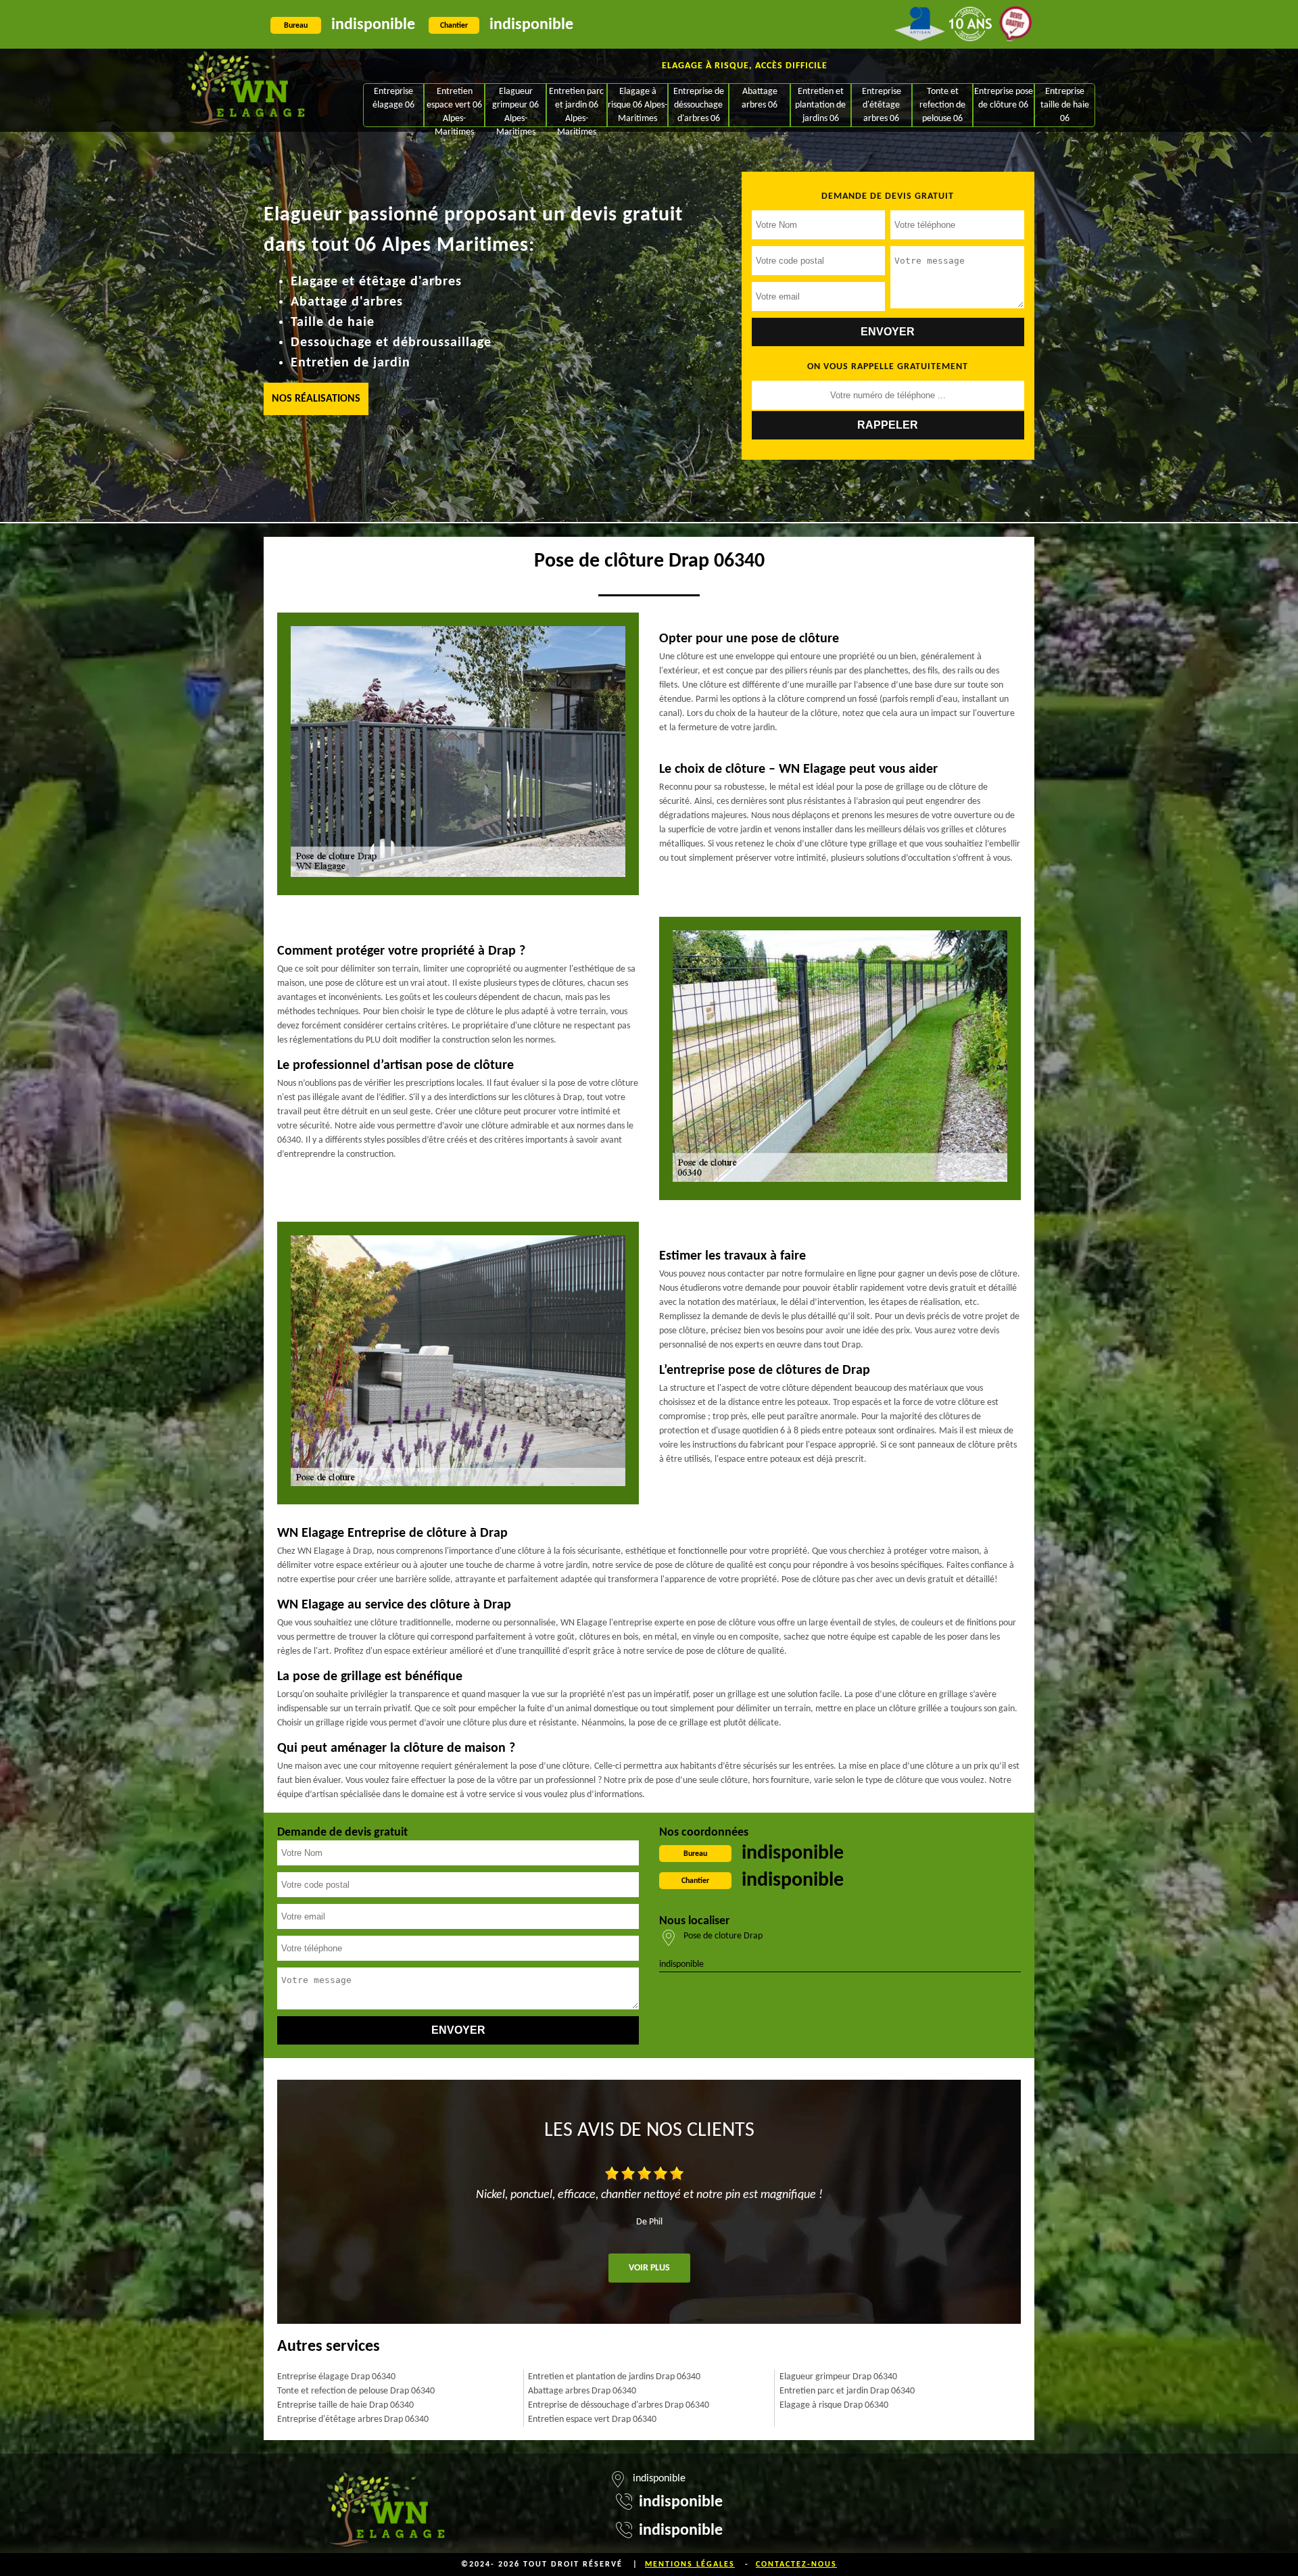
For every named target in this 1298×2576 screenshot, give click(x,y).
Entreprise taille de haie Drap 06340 (345, 2405)
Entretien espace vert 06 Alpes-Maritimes (454, 106)
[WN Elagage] (246, 90)
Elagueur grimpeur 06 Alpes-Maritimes (515, 106)
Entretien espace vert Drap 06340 (592, 2419)
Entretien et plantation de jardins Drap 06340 (614, 2377)
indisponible (373, 25)
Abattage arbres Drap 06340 (582, 2391)
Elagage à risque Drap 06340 (834, 2405)
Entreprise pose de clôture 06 (1004, 98)
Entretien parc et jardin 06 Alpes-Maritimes (576, 106)
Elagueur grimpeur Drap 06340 (838, 2377)
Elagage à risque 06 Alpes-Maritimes (638, 105)
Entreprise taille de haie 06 (1065, 105)
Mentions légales (690, 2565)
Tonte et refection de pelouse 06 (942, 105)
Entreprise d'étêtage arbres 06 (882, 105)
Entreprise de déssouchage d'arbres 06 (699, 105)
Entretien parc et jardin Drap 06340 (847, 2391)
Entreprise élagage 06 (393, 98)
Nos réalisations (316, 399)
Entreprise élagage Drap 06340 (336, 2377)
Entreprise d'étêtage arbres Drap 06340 (353, 2419)
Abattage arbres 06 (760, 98)
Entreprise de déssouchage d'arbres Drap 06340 (619, 2405)
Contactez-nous (796, 2565)
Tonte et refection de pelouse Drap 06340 (356, 2391)
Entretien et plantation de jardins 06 (820, 105)
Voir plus (649, 2268)
